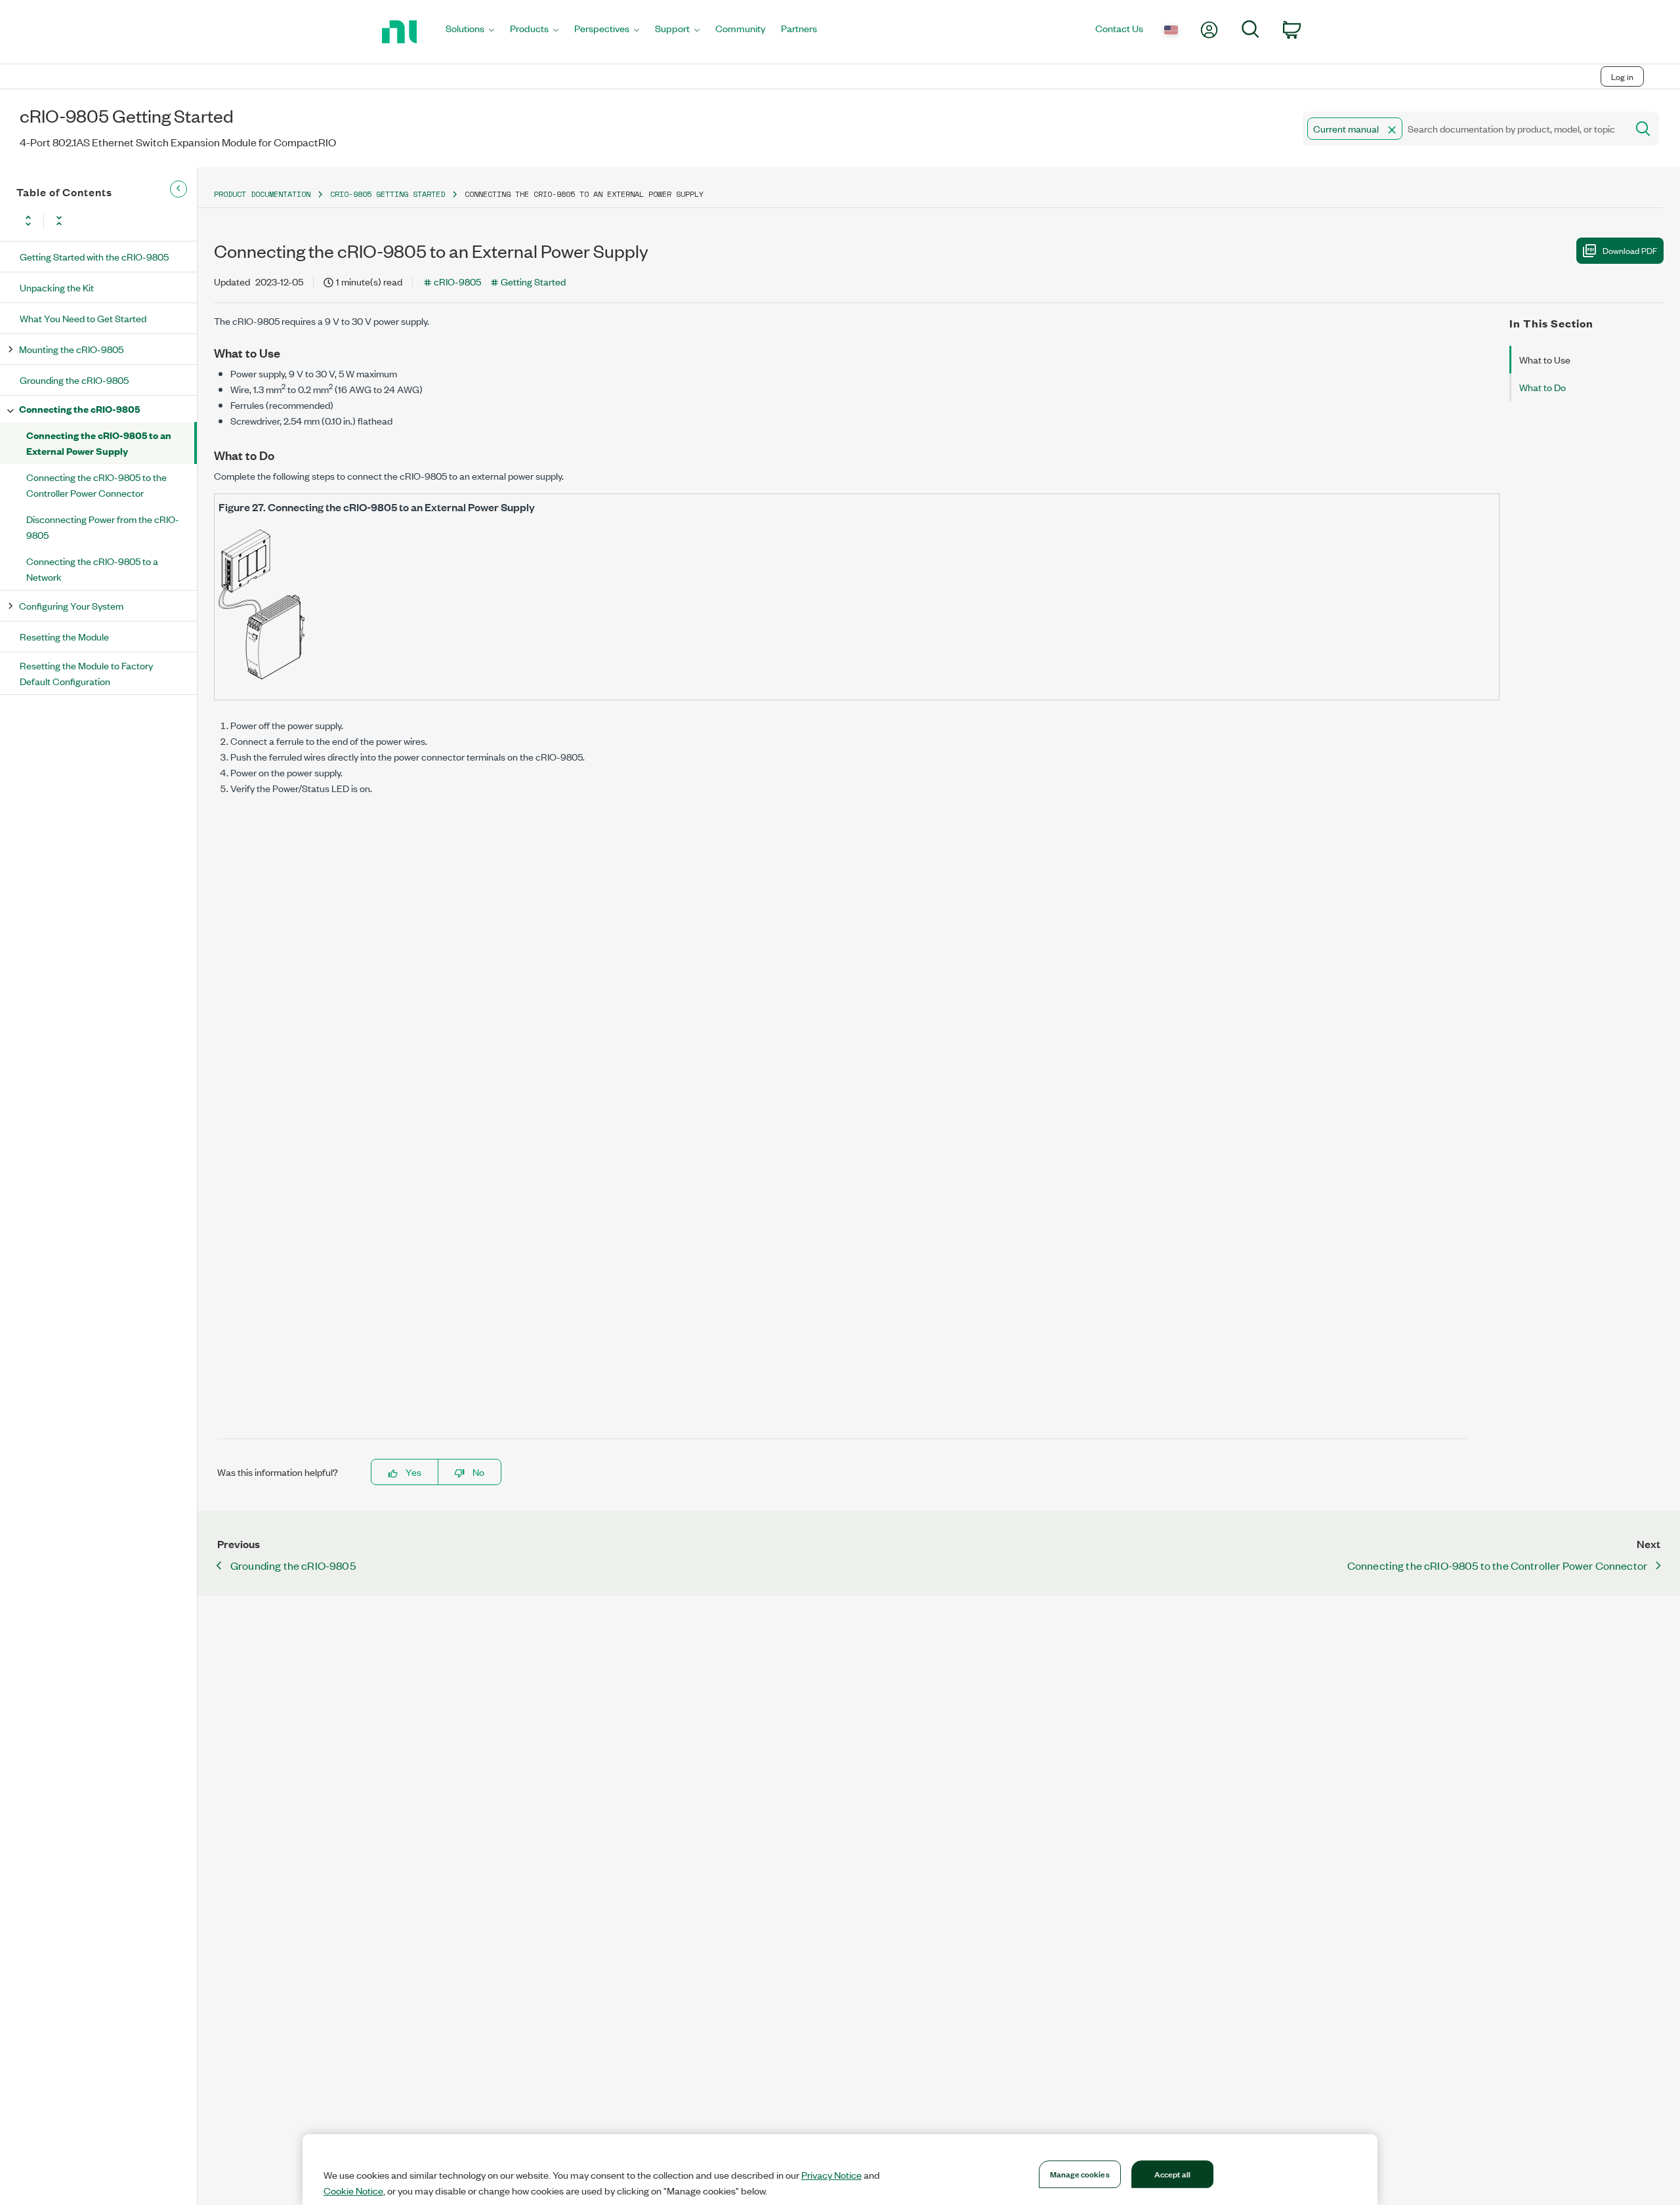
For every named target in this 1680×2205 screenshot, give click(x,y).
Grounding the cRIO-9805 (74, 380)
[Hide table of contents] (178, 189)
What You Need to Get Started (83, 318)
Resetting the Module (64, 636)
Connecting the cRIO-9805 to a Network (92, 569)
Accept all (1172, 2173)
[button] (1392, 130)
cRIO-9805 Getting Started (388, 194)
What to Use (1545, 359)
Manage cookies (1080, 2173)
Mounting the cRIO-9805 (71, 349)
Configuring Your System (71, 605)
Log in (1622, 76)
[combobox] (1464, 129)
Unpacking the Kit (57, 287)
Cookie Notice (353, 2191)
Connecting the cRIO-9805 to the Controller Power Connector (96, 485)
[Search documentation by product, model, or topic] (1642, 129)
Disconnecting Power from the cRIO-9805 (103, 527)
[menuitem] (470, 32)
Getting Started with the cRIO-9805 (94, 256)
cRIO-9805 (457, 281)
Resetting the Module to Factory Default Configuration (86, 673)
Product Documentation (262, 194)
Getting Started (533, 281)
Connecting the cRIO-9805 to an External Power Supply (99, 443)
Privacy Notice (831, 2175)
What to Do (1543, 387)
